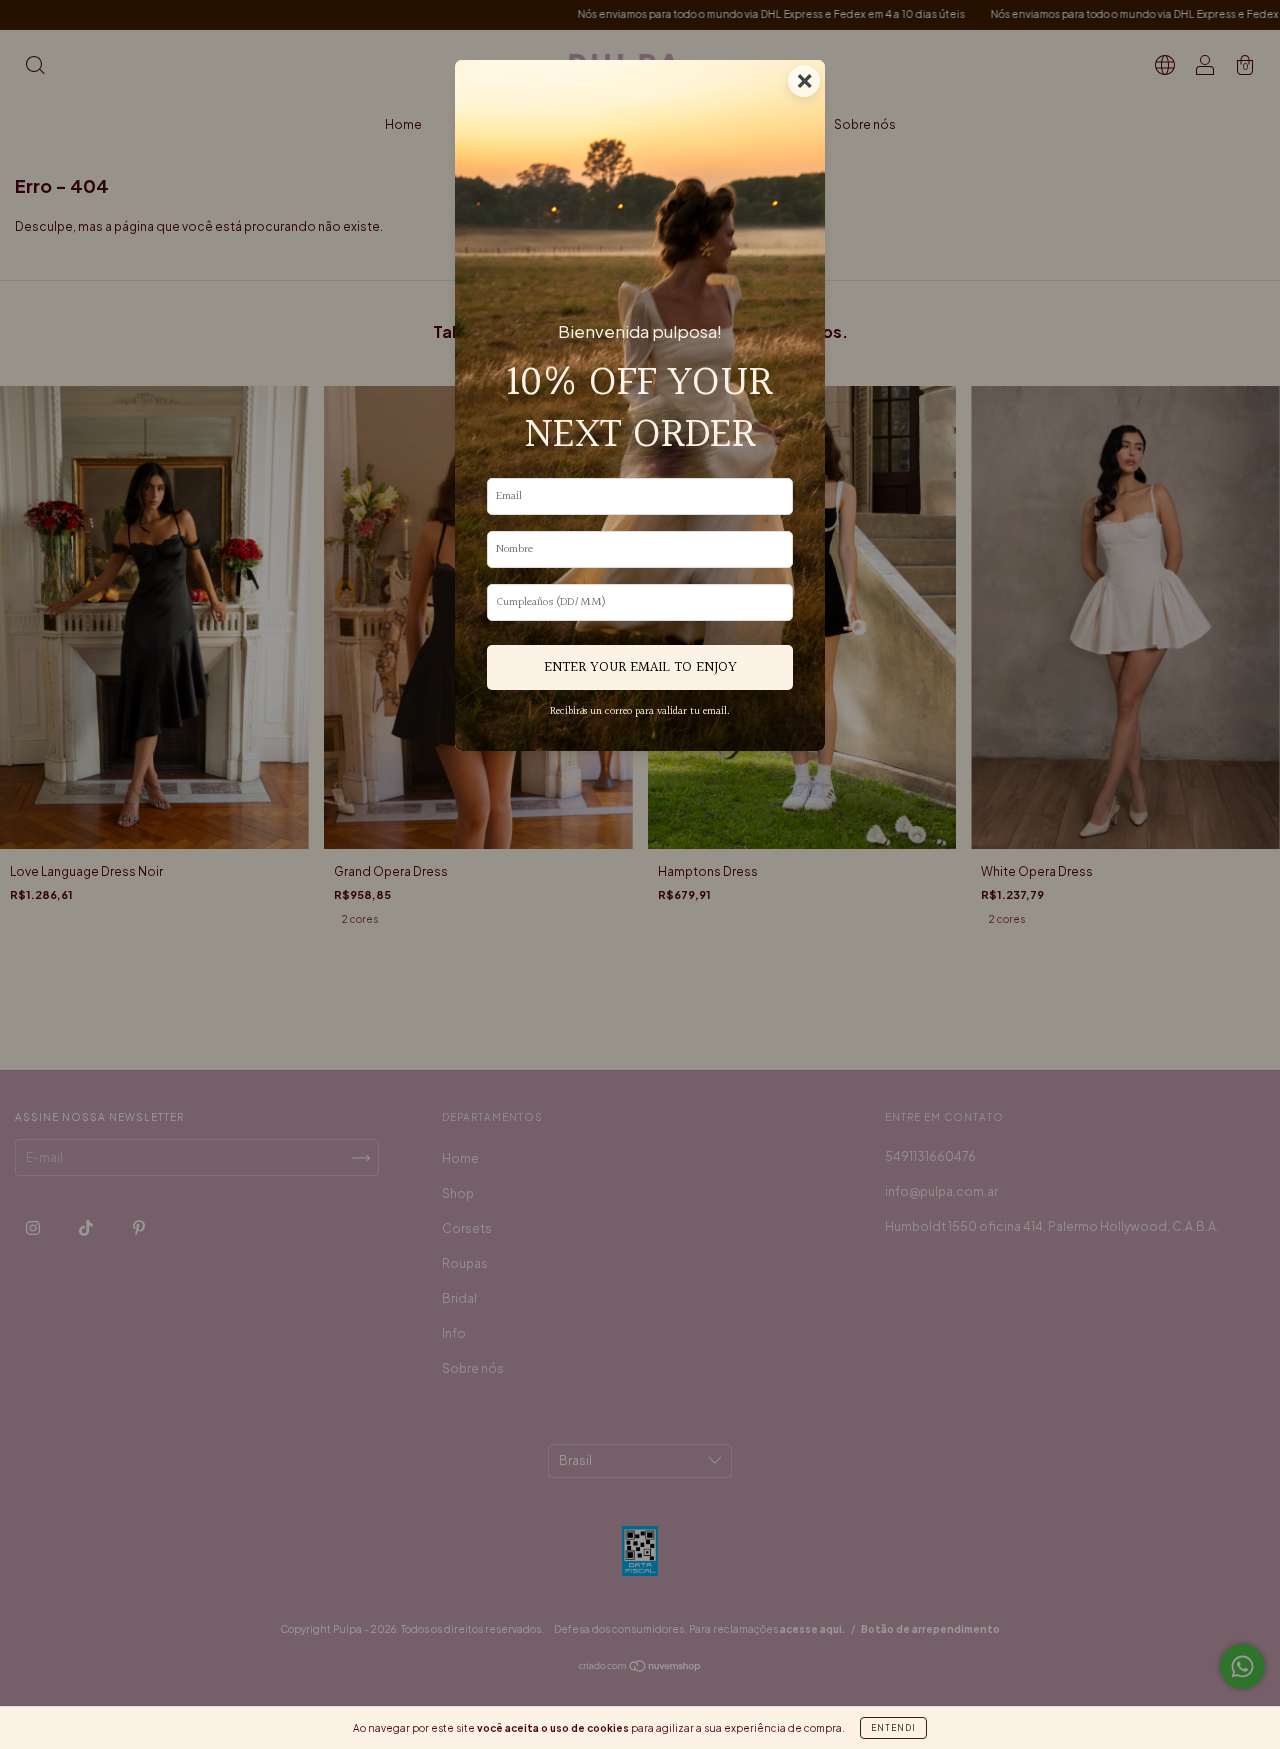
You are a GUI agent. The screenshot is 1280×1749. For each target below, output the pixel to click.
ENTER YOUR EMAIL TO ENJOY (640, 667)
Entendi (893, 1728)
